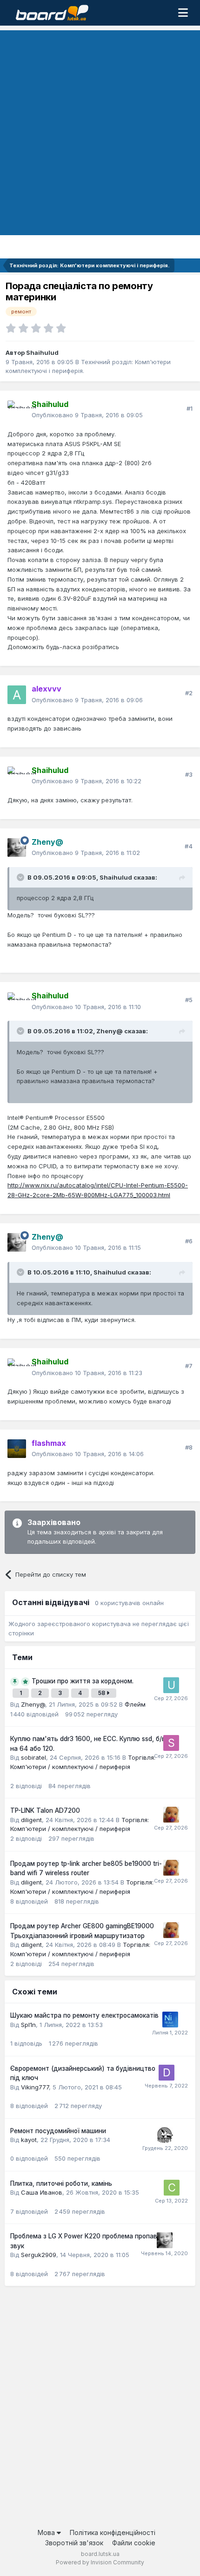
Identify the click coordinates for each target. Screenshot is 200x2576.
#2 (189, 693)
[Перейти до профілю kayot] (165, 2135)
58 (102, 1693)
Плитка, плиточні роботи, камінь (61, 2183)
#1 (190, 408)
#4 (189, 846)
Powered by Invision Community (100, 2562)
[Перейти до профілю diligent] (171, 1815)
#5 (189, 1000)
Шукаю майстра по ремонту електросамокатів (84, 2015)
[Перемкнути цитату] (21, 877)
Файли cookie (134, 2543)
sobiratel (33, 1757)
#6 (189, 1241)
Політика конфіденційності (113, 2532)
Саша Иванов (42, 2192)
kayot (29, 2140)
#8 (189, 1447)
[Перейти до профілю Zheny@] (17, 847)
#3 (189, 774)
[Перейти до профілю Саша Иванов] (172, 2188)
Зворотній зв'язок (74, 2543)
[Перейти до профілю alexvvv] (17, 695)
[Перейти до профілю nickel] (170, 2020)
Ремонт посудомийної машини (58, 2131)
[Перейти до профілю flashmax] (17, 1449)
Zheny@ (110, 1031)
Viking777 (35, 2087)
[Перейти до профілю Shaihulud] (17, 410)
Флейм (135, 1704)
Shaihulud (42, 353)
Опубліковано (87, 415)
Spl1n (28, 2025)
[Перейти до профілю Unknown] (171, 1685)
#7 (189, 1366)
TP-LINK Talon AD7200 (45, 1810)
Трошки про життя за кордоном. (83, 1681)
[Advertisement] (100, 130)
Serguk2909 (39, 2255)
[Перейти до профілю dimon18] (167, 2073)
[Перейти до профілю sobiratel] (171, 1743)
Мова (47, 2532)
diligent (31, 1820)
